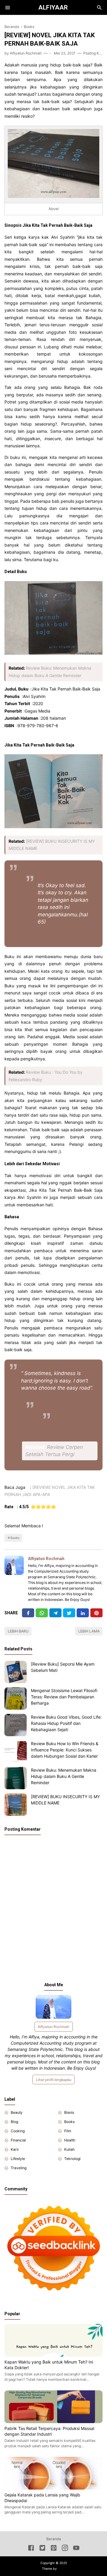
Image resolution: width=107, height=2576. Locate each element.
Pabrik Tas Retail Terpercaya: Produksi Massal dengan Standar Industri (49, 2431)
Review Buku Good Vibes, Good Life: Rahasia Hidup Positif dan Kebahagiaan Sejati (66, 1723)
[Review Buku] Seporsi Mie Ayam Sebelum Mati (63, 1667)
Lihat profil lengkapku (54, 2080)
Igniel (61, 2569)
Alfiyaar (53, 7)
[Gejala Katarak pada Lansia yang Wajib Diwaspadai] (53, 2488)
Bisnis (69, 2112)
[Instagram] (65, 2549)
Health (70, 2140)
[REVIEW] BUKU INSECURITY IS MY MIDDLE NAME (65, 1800)
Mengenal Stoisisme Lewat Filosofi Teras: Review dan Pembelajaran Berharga (64, 1697)
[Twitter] (42, 1613)
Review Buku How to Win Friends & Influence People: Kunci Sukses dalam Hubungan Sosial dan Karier (65, 1750)
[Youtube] (76, 2549)
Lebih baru (18, 1631)
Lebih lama (89, 1631)
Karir (15, 2149)
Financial (18, 2140)
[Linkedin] (83, 1613)
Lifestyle (18, 2159)
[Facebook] (28, 1613)
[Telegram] (55, 1613)
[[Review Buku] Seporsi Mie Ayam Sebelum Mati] (16, 1672)
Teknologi (72, 2159)
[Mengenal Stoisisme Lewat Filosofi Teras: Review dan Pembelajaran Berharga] (16, 1699)
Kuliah (69, 2149)
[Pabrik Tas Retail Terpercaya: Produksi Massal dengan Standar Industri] (53, 2421)
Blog (14, 2122)
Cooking (18, 2131)
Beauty (17, 2112)
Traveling (19, 2168)
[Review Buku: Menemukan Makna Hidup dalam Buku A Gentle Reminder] (16, 1778)
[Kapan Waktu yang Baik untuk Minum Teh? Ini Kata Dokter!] (53, 2355)
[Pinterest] (96, 1613)
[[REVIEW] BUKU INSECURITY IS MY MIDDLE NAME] (16, 1805)
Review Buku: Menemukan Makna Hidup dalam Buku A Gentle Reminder (64, 1776)
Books (15, 1538)
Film (68, 2131)
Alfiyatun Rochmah (46, 1559)
